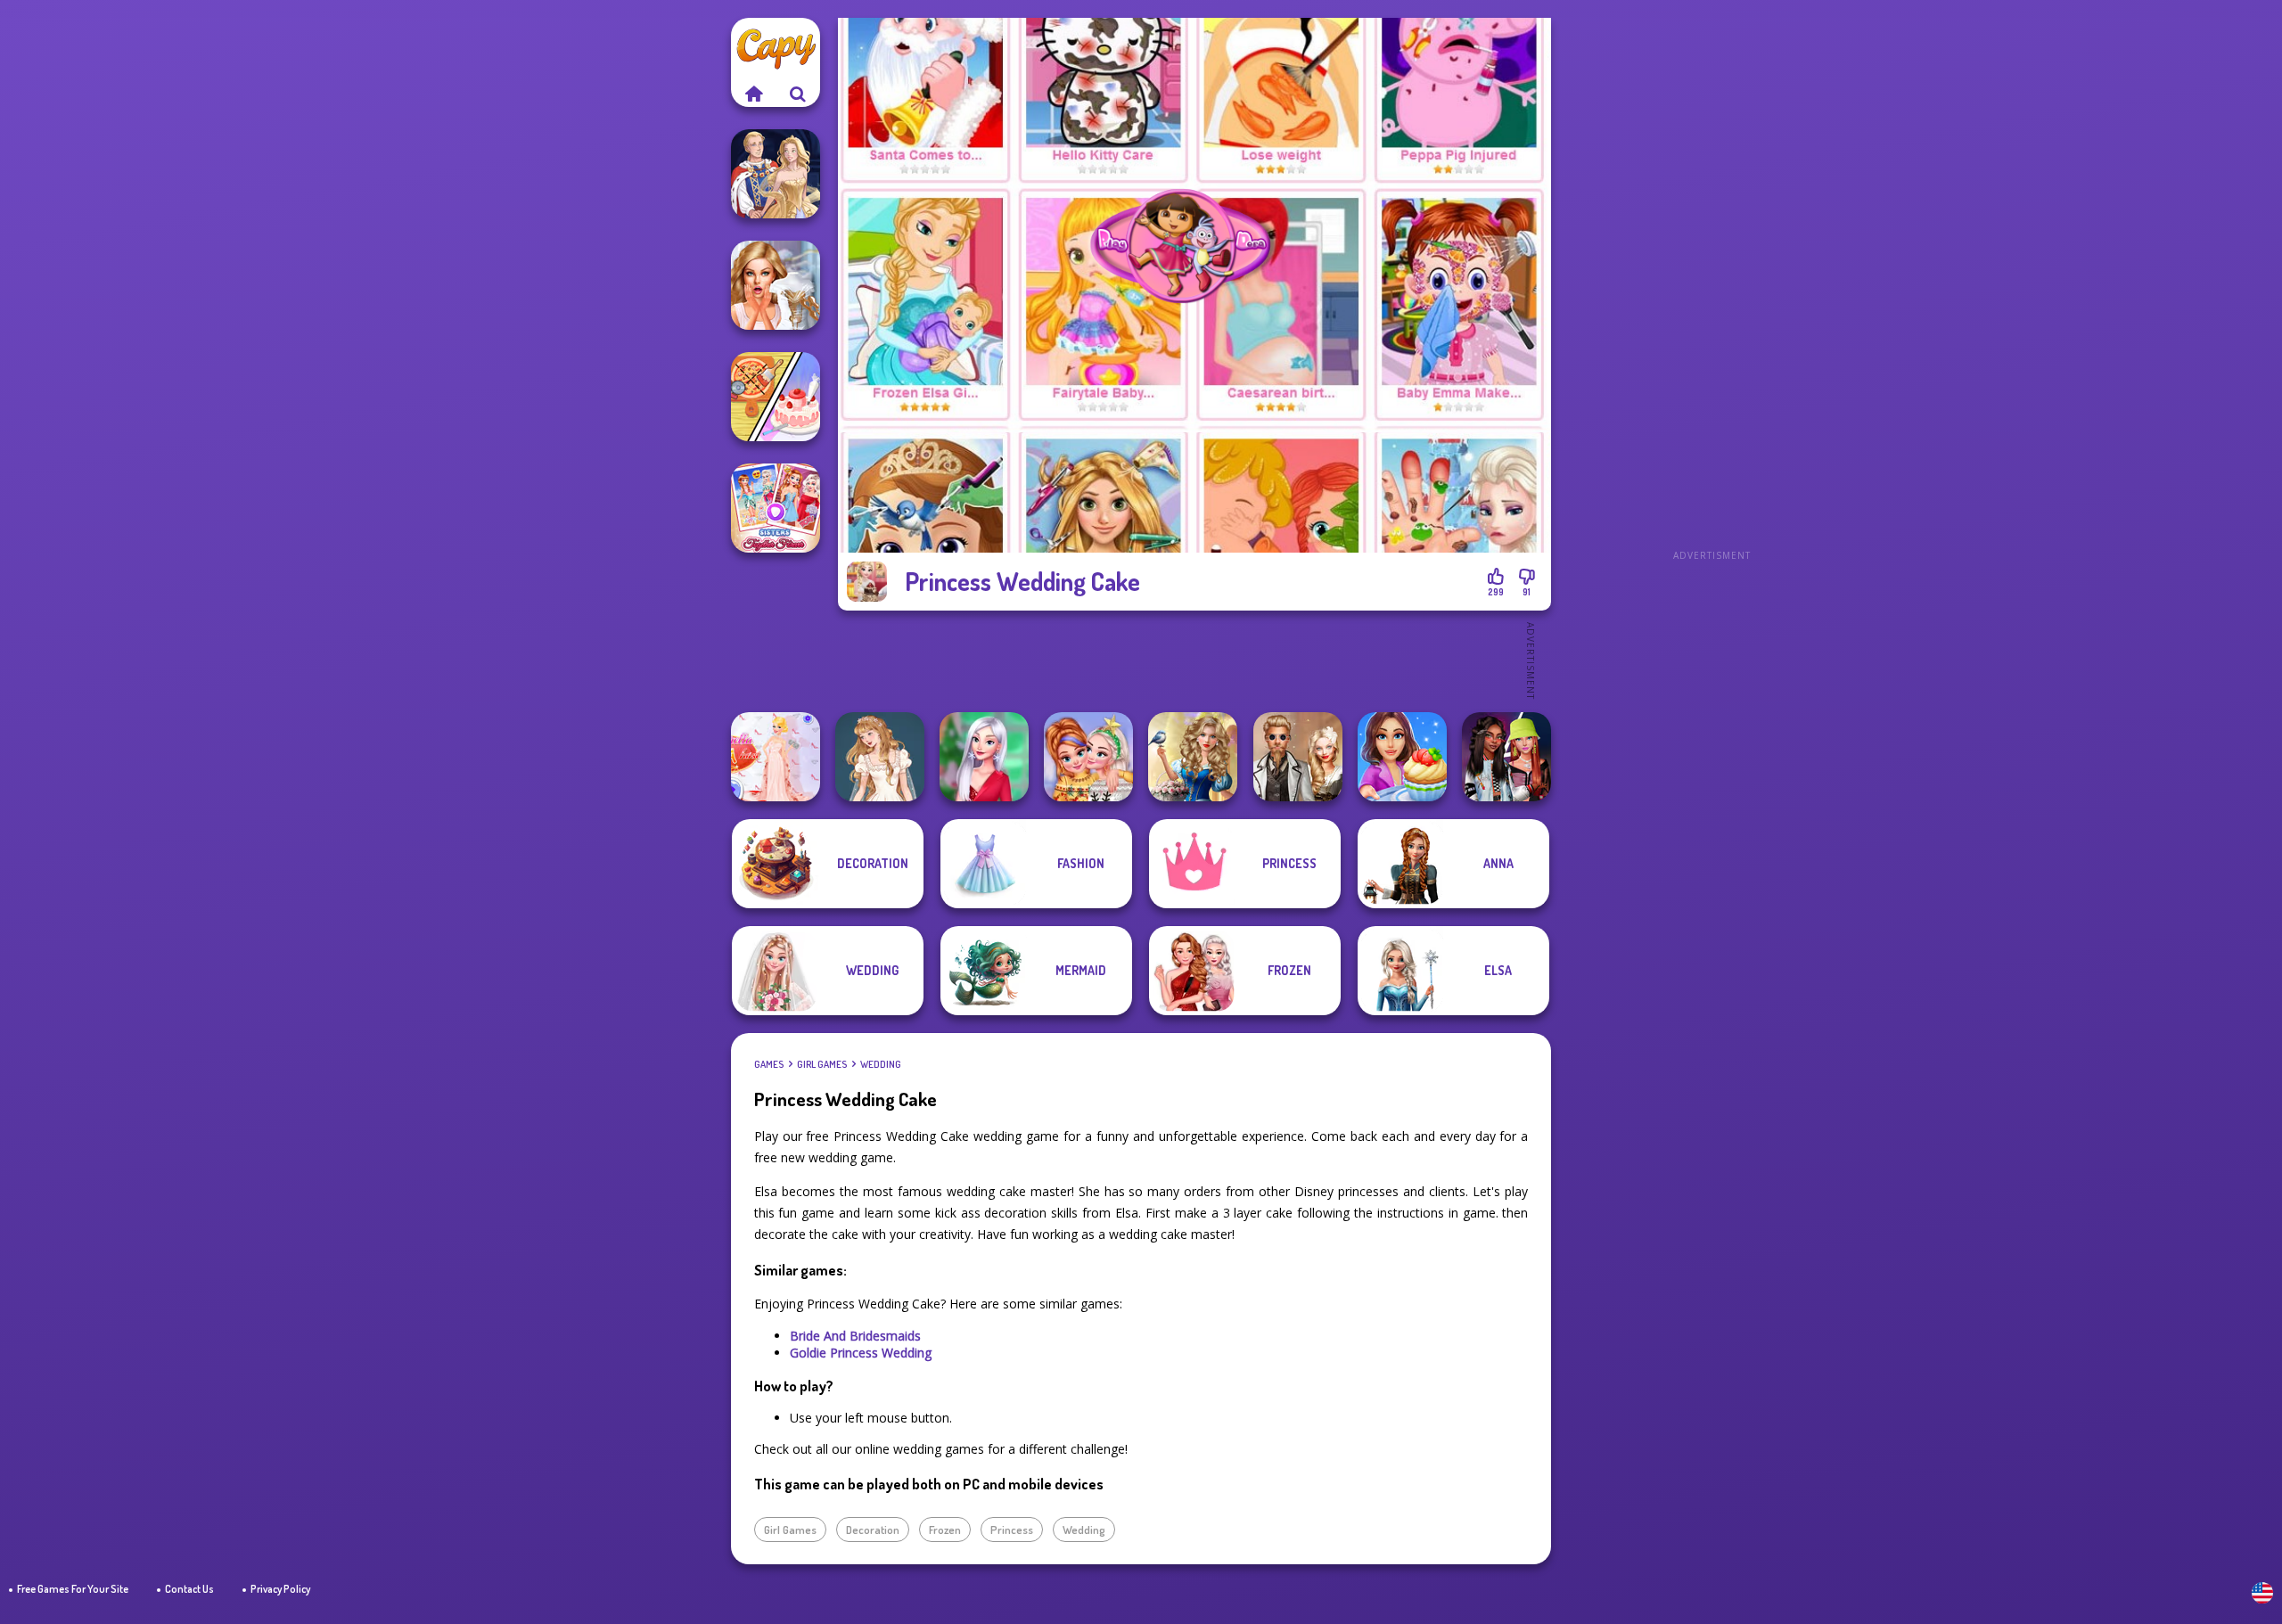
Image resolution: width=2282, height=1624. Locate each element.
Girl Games (822, 1064)
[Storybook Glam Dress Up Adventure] (1193, 757)
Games (769, 1064)
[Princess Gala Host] (776, 757)
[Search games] (798, 94)
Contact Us (189, 1589)
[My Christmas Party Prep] (984, 757)
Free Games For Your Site (73, 1589)
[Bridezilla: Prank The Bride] (776, 285)
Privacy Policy (280, 1589)
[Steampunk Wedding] (1298, 757)
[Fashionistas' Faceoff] (1506, 757)
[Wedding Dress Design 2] (880, 757)
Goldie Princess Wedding (861, 1353)
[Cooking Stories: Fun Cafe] (1402, 757)
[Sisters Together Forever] (776, 508)
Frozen (945, 1530)
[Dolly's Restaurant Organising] (776, 397)
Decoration (873, 1530)
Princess (1012, 1530)
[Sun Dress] (776, 174)
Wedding (881, 1064)
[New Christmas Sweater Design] (1088, 757)
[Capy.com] (753, 94)
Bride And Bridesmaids (855, 1336)
